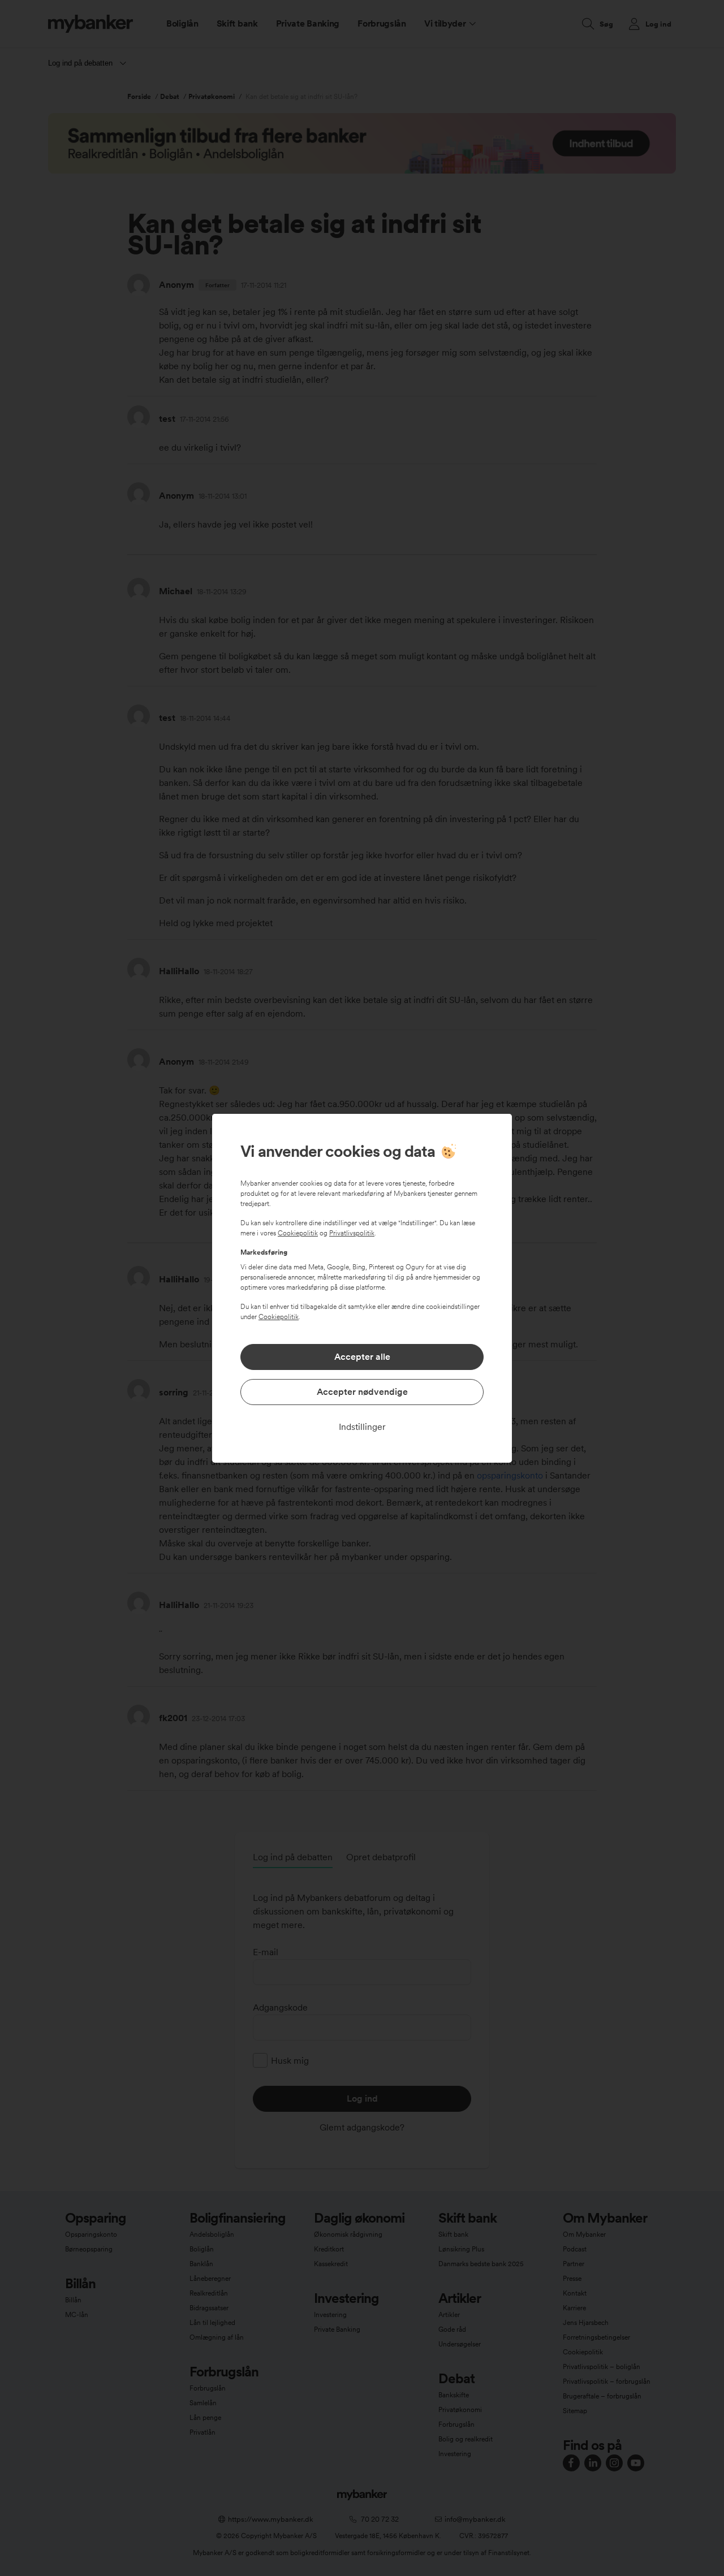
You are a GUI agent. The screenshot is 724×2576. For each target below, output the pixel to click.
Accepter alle (362, 1357)
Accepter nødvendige (362, 1392)
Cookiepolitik (298, 1233)
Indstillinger (362, 1427)
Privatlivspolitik (352, 1233)
